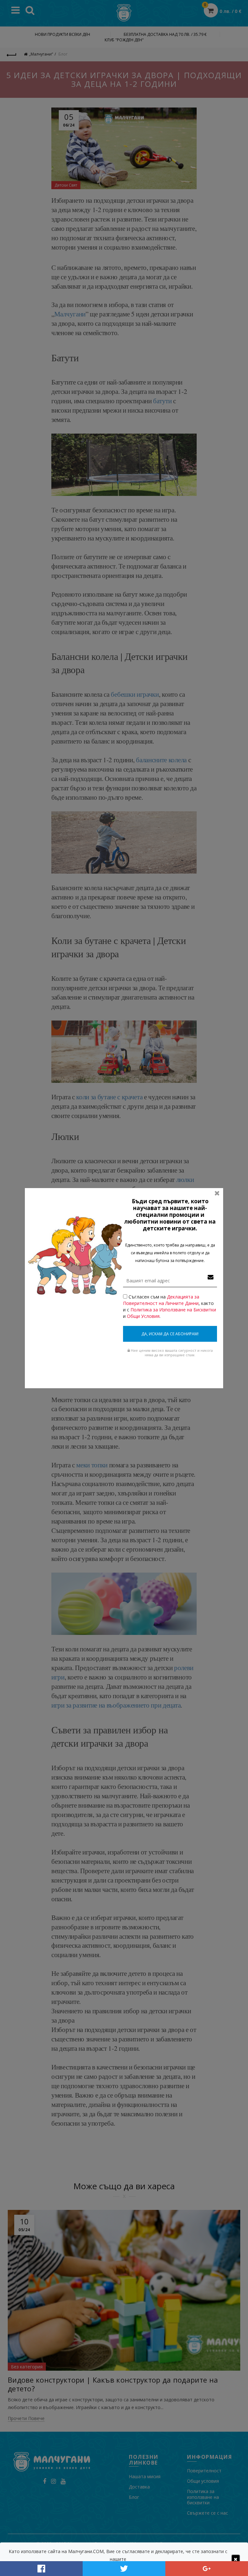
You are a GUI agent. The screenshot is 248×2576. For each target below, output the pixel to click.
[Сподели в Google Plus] (207, 2569)
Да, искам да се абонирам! (170, 1334)
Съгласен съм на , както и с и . (170, 1306)
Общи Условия (143, 1316)
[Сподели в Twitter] (124, 2569)
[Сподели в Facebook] (41, 2569)
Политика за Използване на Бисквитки (173, 1310)
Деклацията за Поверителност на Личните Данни (161, 1300)
